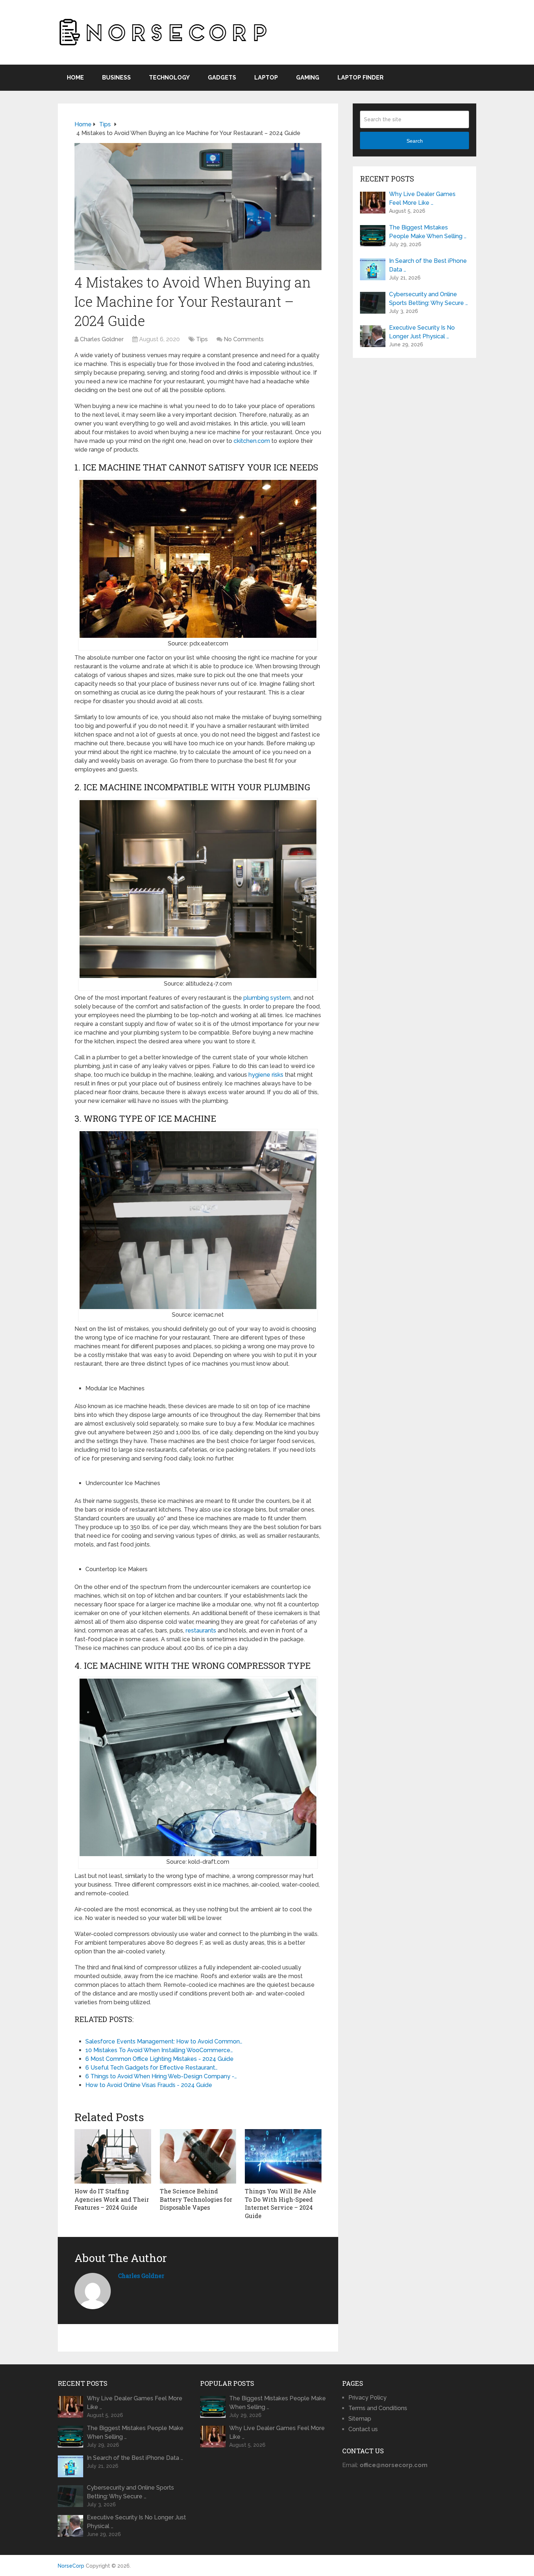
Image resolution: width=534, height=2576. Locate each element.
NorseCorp (71, 2566)
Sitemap (360, 2419)
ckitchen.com (252, 441)
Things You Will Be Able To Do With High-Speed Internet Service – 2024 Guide (280, 2203)
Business (116, 78)
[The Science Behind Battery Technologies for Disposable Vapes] (198, 2156)
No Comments (244, 339)
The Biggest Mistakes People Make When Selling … (428, 232)
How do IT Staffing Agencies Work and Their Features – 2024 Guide (112, 2199)
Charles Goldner (102, 339)
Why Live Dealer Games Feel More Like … (422, 198)
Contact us (363, 2429)
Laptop (266, 78)
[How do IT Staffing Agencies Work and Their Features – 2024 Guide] (113, 2156)
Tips (202, 339)
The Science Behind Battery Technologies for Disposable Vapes (196, 2199)
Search (415, 141)
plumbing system (267, 998)
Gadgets (222, 78)
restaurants (201, 1631)
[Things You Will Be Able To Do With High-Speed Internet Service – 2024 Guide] (283, 2156)
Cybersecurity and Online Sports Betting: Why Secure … (428, 299)
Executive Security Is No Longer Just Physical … (422, 332)
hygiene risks (266, 1075)
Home (75, 78)
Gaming (308, 78)
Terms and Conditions (378, 2408)
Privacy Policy (367, 2398)
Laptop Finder (361, 78)
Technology (169, 78)
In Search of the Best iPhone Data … (428, 265)
